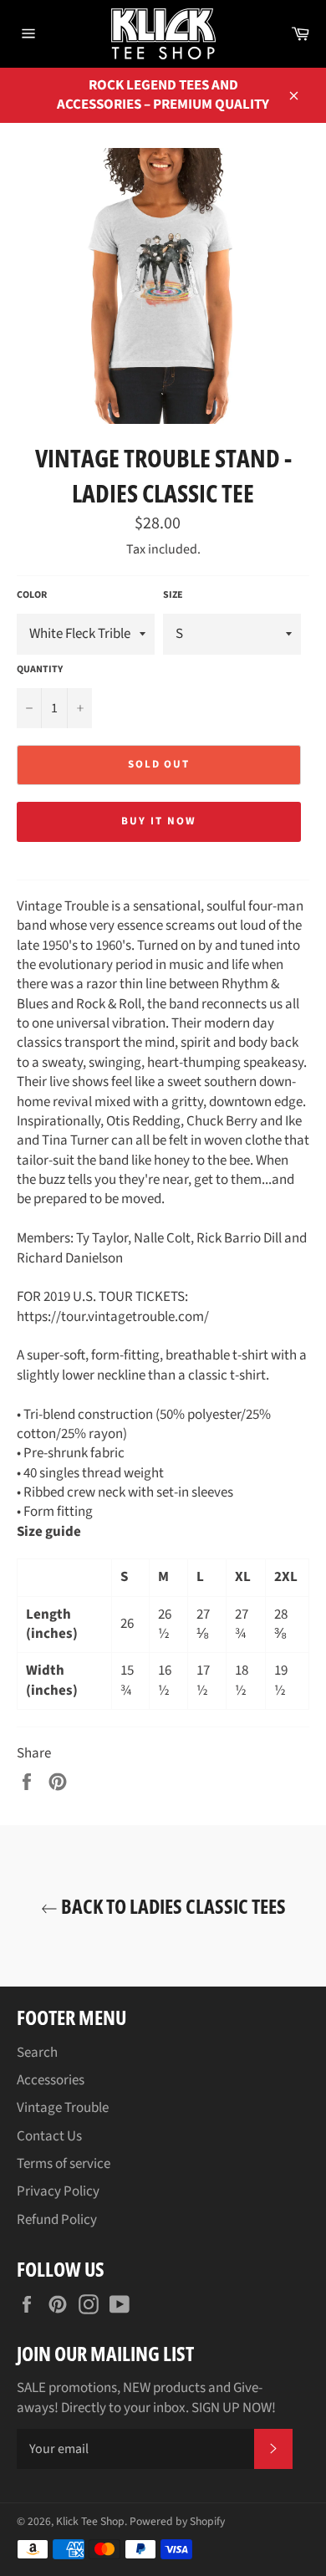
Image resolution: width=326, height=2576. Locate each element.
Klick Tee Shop (90, 2521)
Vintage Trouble (63, 2108)
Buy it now (159, 821)
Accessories (51, 2080)
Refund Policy (57, 2220)
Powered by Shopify (177, 2521)
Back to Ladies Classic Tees (172, 1906)
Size (173, 595)
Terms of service (64, 2164)
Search (37, 2053)
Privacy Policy (58, 2191)
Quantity (40, 670)
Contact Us (49, 2136)
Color (32, 595)
